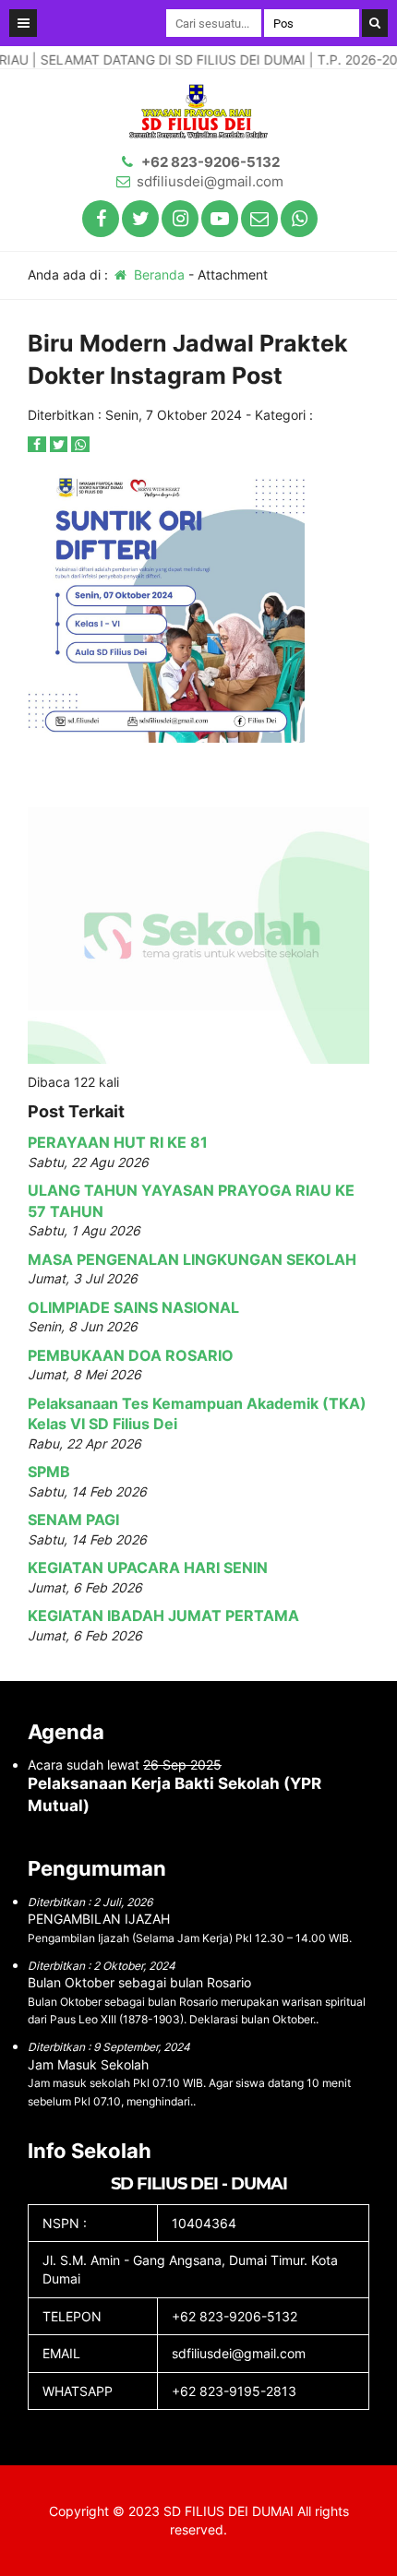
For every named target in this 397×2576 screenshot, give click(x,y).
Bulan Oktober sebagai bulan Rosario (139, 1982)
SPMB (49, 1472)
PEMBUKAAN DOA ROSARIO (131, 1355)
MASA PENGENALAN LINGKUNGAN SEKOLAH (192, 1259)
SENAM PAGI (73, 1520)
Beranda (157, 274)
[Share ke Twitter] (61, 444)
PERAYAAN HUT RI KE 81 (118, 1142)
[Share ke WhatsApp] (80, 444)
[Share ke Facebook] (39, 444)
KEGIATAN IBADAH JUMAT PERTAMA (163, 1616)
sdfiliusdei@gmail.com (210, 181)
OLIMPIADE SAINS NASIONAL (133, 1307)
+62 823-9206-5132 (211, 162)
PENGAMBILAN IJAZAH (99, 1919)
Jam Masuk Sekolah (88, 2064)
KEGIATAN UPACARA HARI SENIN (148, 1568)
